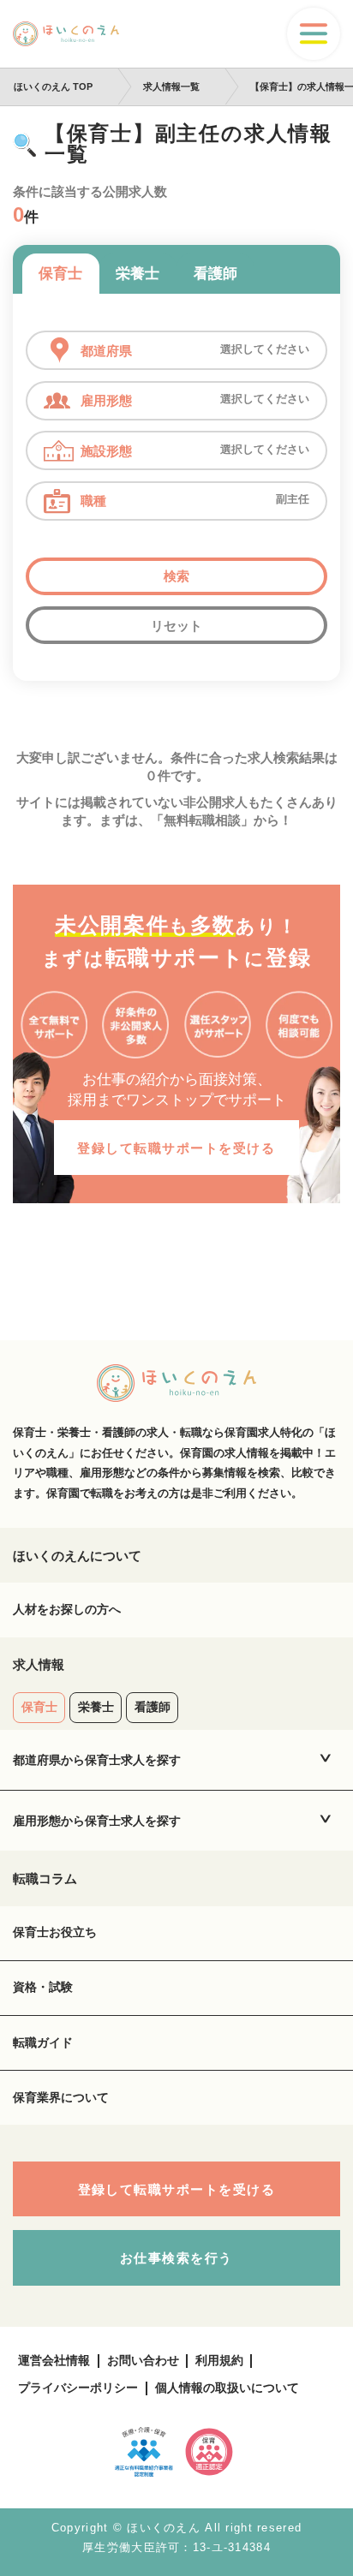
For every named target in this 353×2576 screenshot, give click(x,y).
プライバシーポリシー (78, 2388)
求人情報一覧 (171, 86)
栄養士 (138, 273)
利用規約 (219, 2360)
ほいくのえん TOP (53, 86)
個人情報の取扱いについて (227, 2388)
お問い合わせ (143, 2360)
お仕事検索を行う (176, 2258)
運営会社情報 (54, 2360)
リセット (176, 626)
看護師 (215, 273)
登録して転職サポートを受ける (176, 1148)
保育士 (60, 273)
